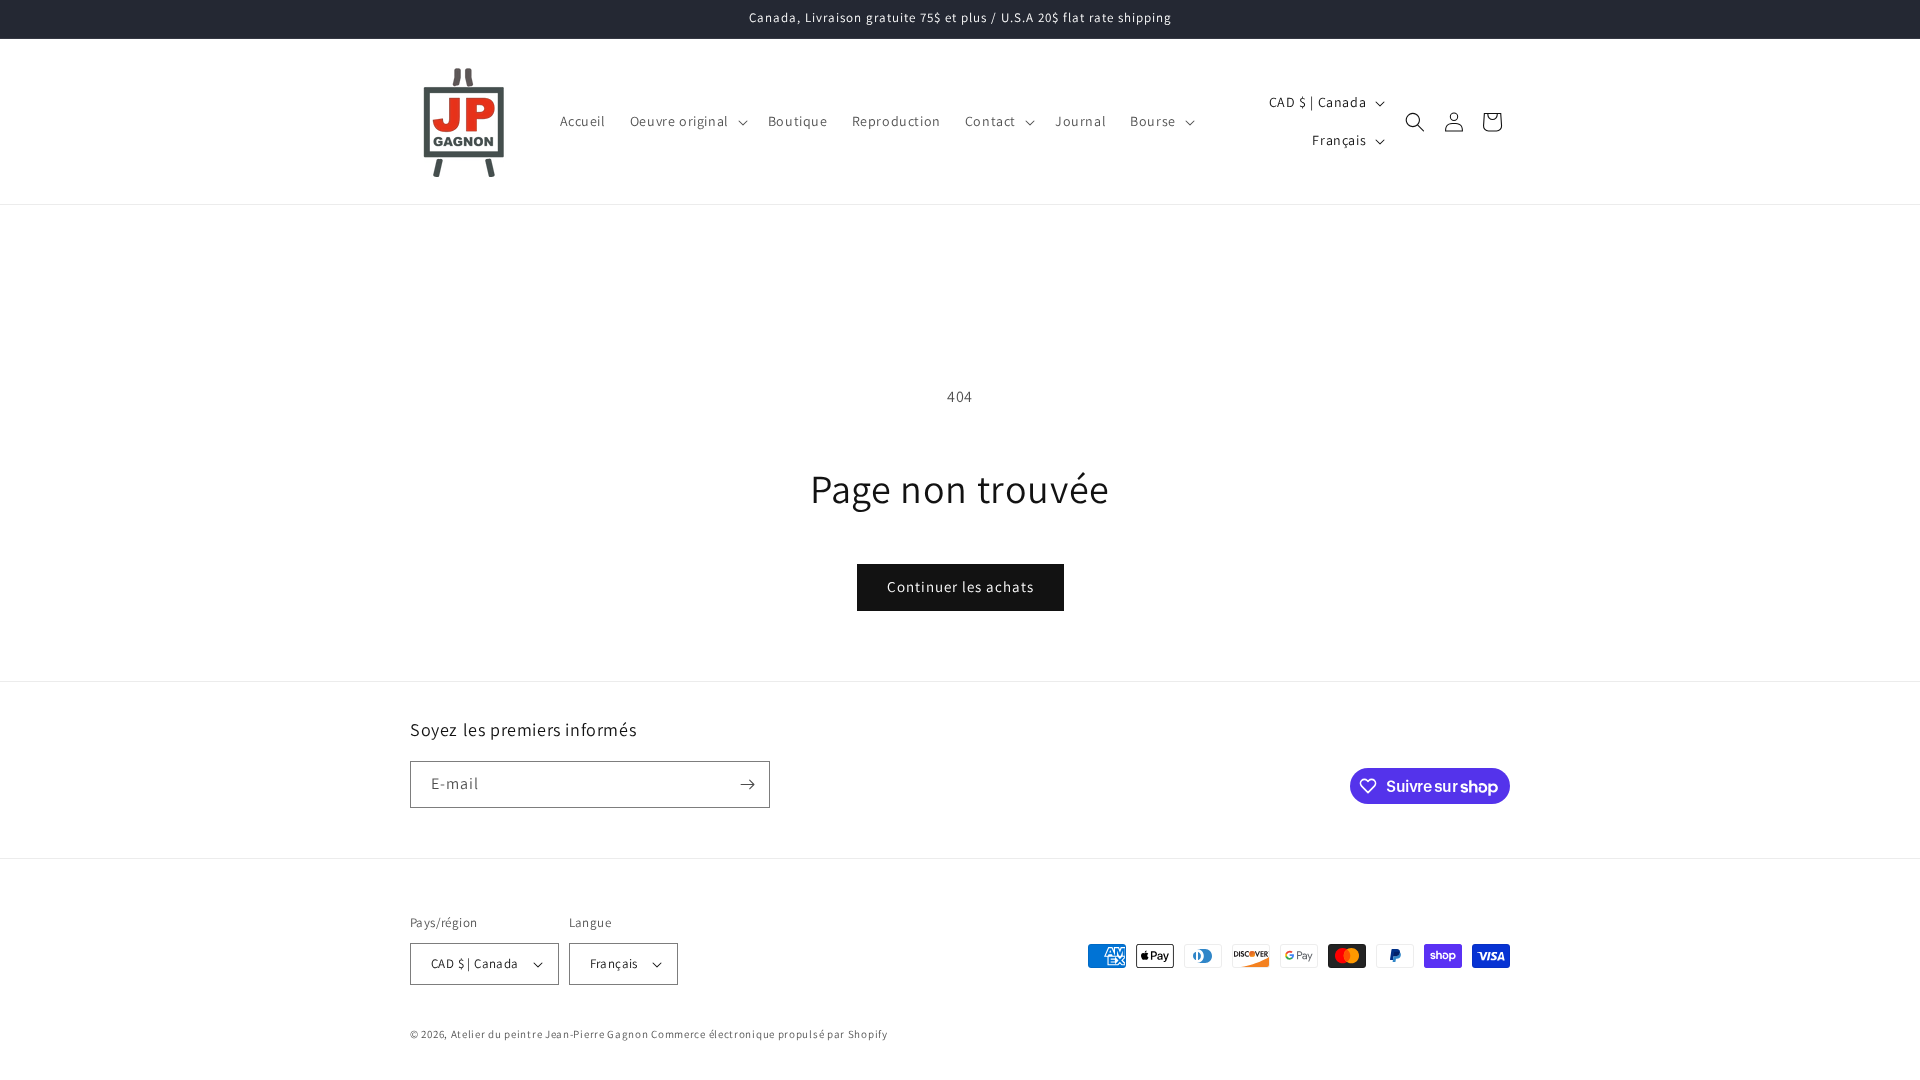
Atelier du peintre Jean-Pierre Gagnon (550, 1034)
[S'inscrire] (747, 784)
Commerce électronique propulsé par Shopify (769, 1034)
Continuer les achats (960, 586)
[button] (687, 121)
